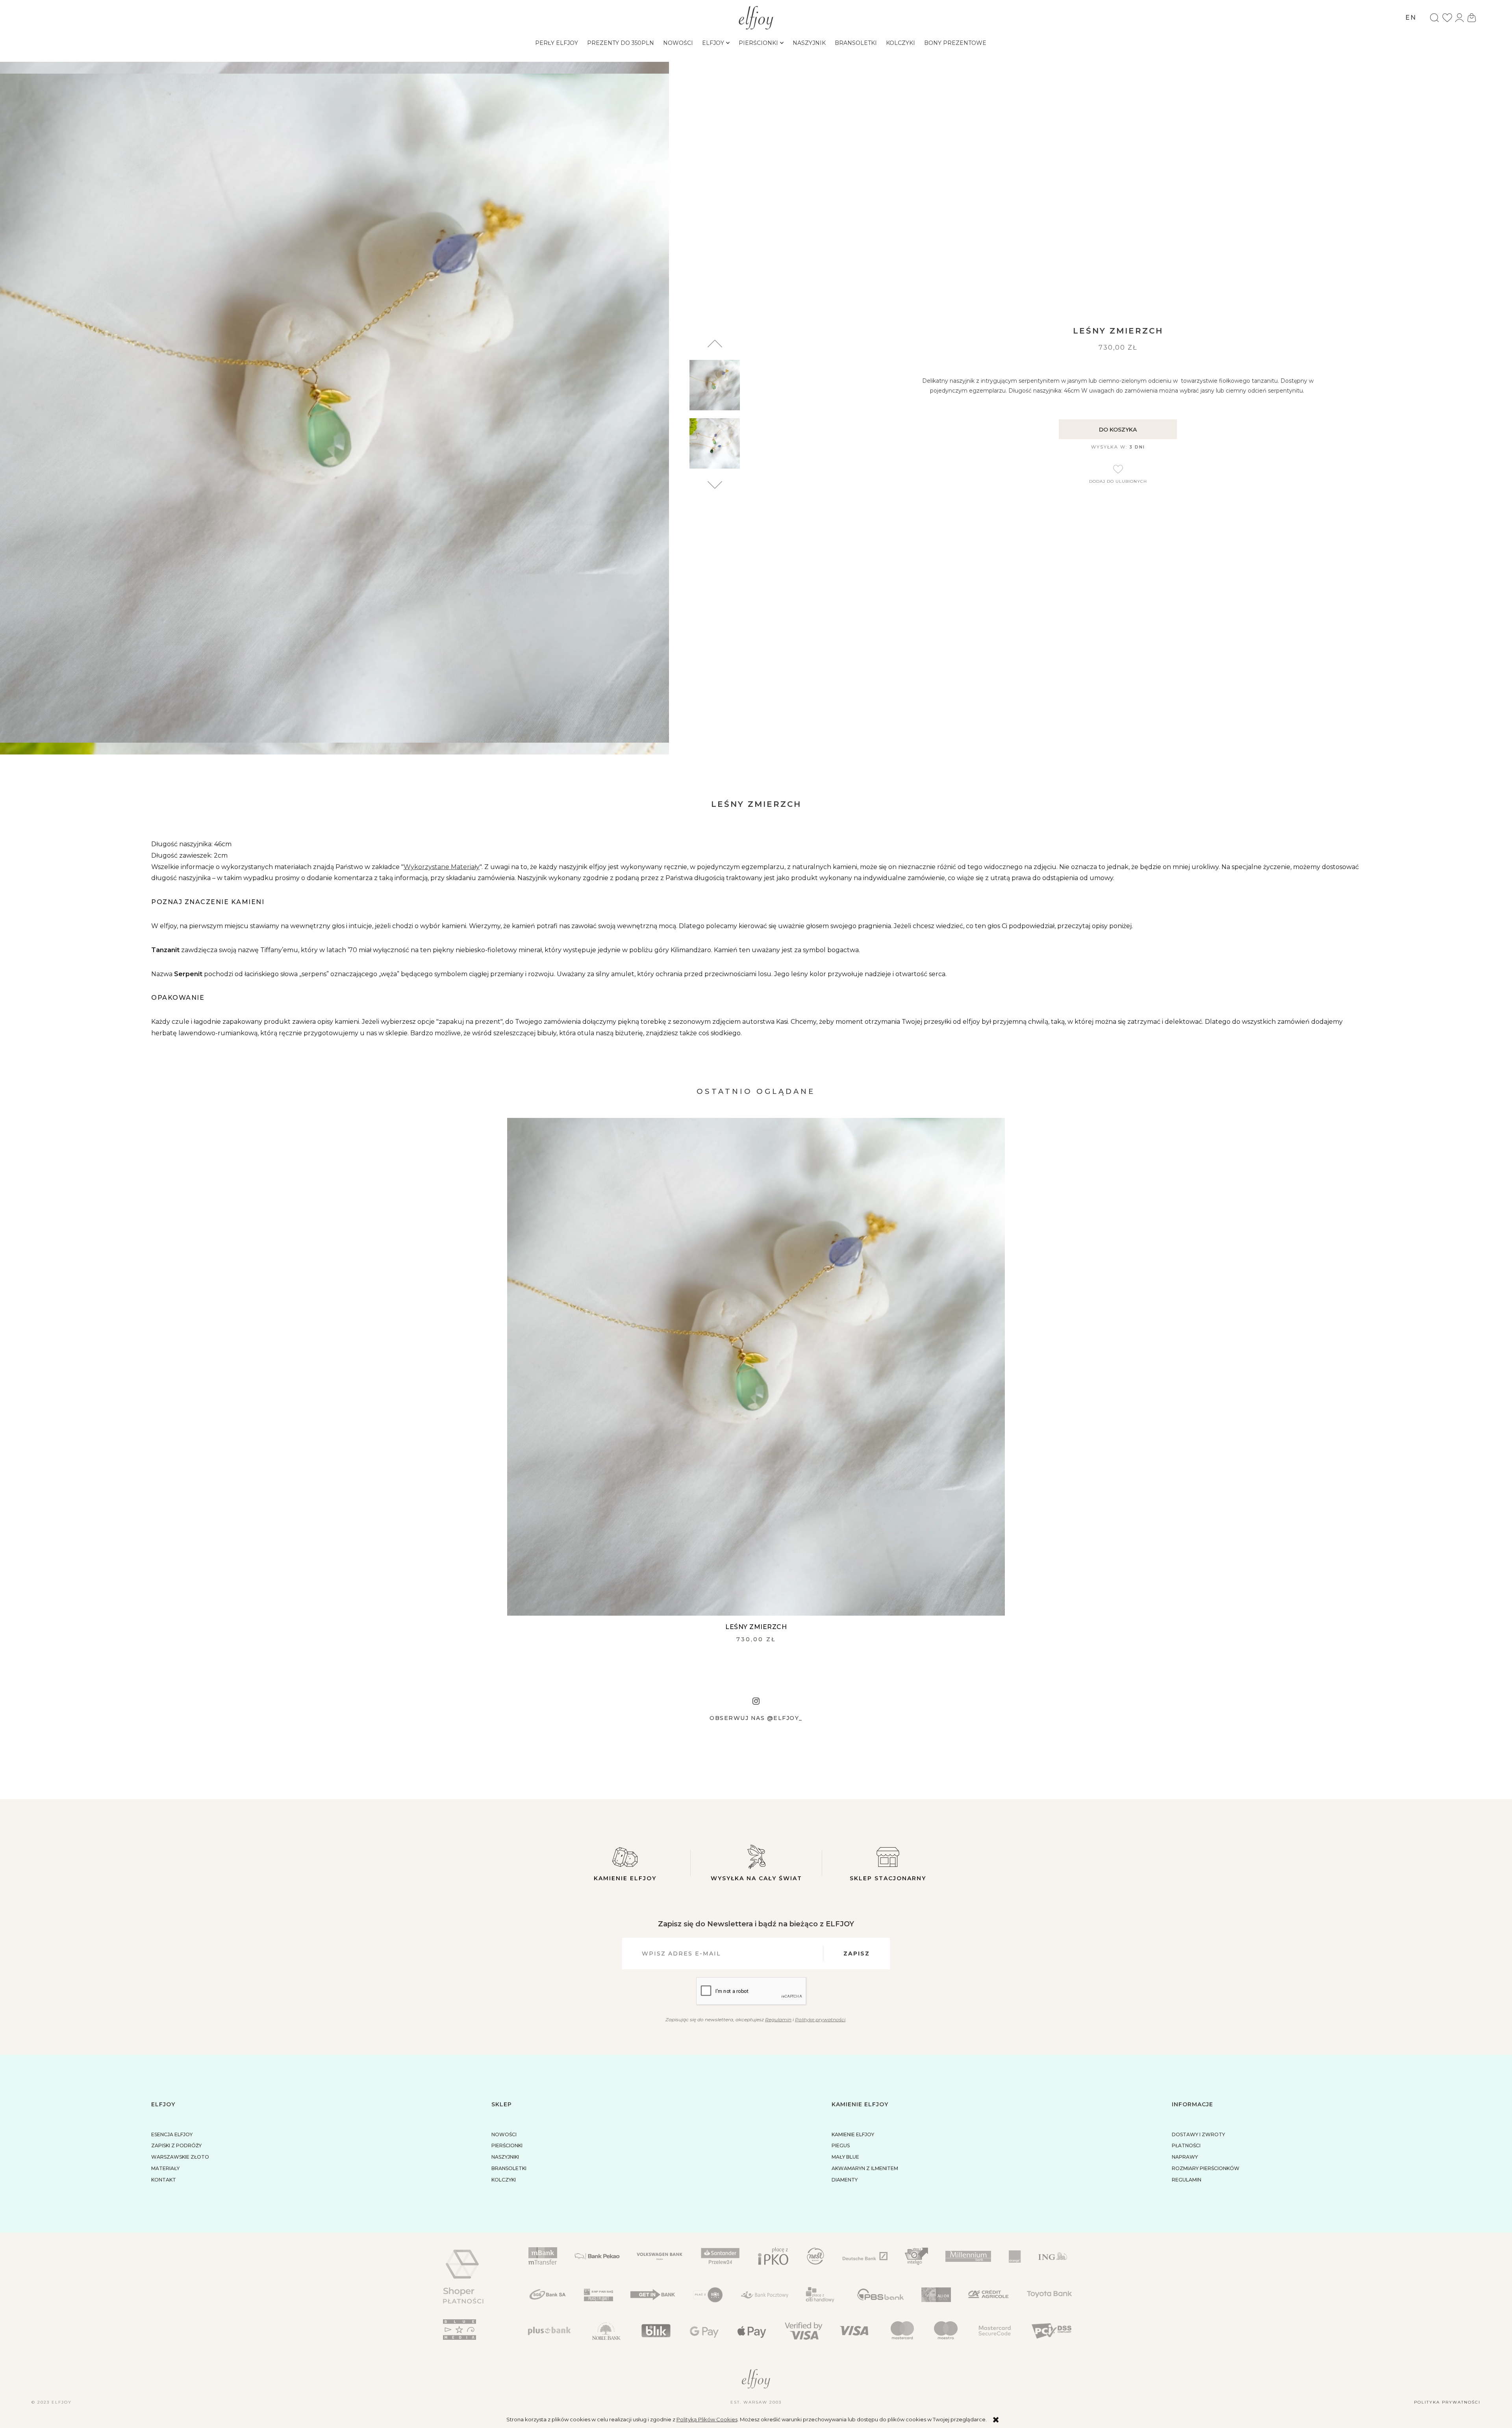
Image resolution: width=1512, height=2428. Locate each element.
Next (715, 344)
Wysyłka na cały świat (756, 1878)
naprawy (1185, 2157)
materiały (165, 2168)
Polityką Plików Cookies (707, 2419)
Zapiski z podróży (176, 2145)
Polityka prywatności (1447, 2402)
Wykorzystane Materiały (442, 867)
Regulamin (778, 2019)
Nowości (504, 2134)
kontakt (164, 2180)
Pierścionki (507, 2145)
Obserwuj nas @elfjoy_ (756, 1718)
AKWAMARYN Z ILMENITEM (865, 2168)
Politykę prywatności (820, 2019)
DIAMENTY (845, 2180)
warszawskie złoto (180, 2157)
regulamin (1187, 2180)
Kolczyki (504, 2180)
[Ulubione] (1447, 18)
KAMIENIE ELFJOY (853, 2134)
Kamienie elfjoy (625, 1878)
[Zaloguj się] (1459, 18)
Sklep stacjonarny (888, 1878)
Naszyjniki (505, 2157)
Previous (715, 485)
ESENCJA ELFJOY (172, 2134)
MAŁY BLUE (845, 2157)
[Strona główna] (756, 17)
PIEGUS (841, 2145)
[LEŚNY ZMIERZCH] (756, 1367)
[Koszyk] (1471, 18)
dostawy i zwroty (1198, 2134)
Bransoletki (509, 2168)
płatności (1186, 2145)
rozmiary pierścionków (1206, 2168)
